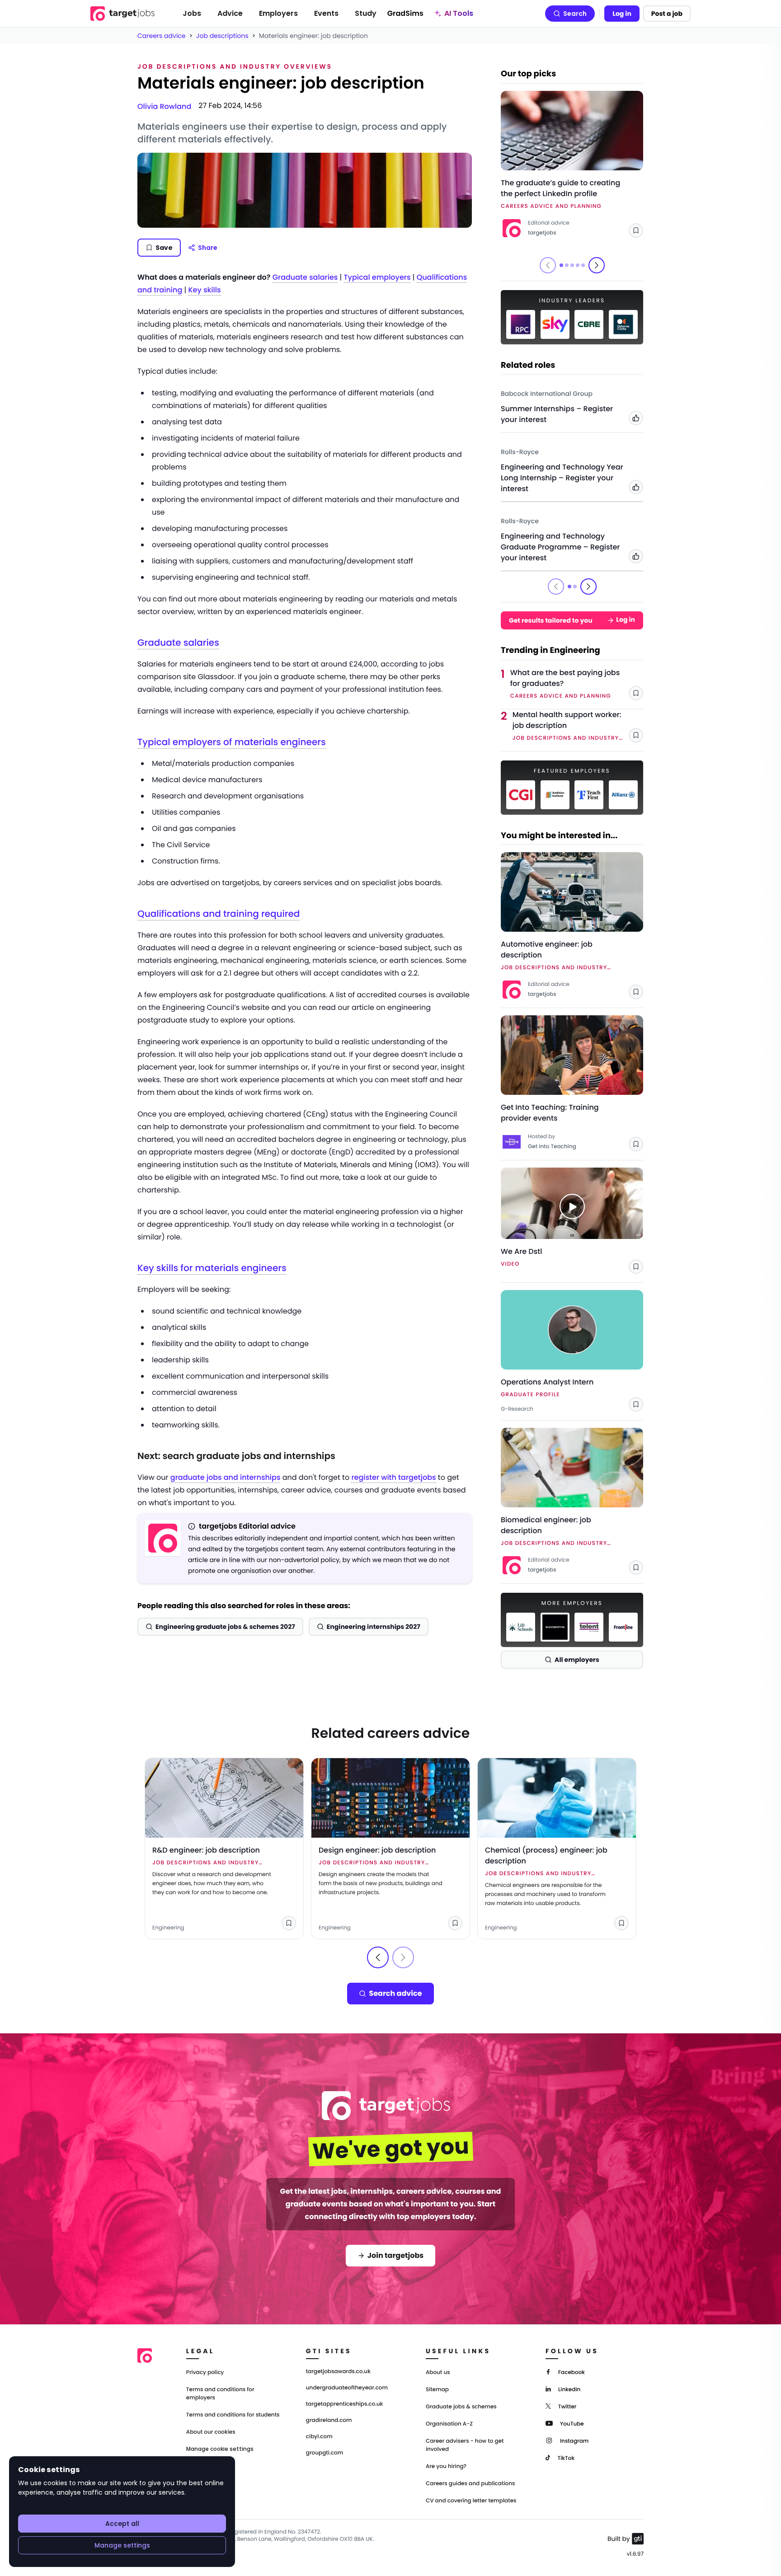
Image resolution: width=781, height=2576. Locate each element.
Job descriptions (222, 36)
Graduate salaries (305, 277)
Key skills (204, 290)
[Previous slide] (378, 1957)
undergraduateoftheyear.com (347, 2388)
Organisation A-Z (449, 2424)
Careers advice (162, 36)
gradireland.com (329, 2421)
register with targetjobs (393, 1477)
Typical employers (377, 277)
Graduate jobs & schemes (461, 2407)
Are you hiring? (446, 2466)
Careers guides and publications (470, 2484)
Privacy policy (205, 2372)
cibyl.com (319, 2437)
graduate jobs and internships (226, 1477)
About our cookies (211, 2432)
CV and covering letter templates (471, 2501)
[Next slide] (597, 265)
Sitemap (437, 2390)
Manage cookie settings (220, 2449)
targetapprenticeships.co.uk (345, 2404)
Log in (622, 14)
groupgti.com (325, 2453)
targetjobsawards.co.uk (338, 2372)
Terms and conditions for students (233, 2415)
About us (438, 2372)
